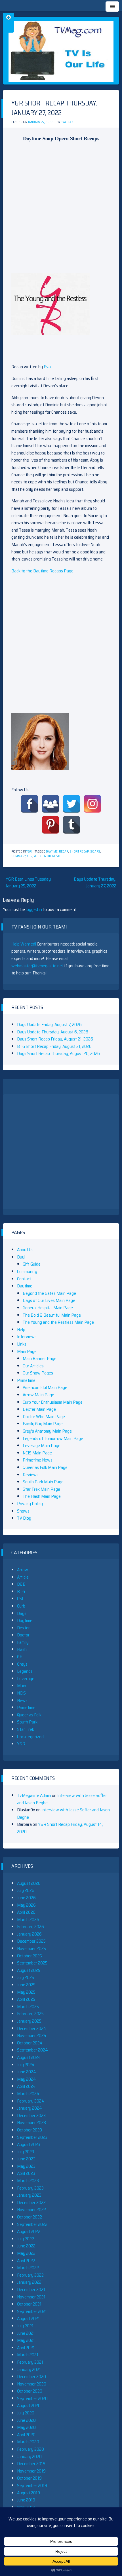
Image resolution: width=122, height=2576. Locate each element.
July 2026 (26, 1890)
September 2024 (32, 2050)
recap (64, 852)
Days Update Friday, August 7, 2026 (49, 1024)
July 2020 (26, 2413)
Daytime (52, 852)
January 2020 (29, 2456)
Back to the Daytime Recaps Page (42, 571)
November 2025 (31, 1948)
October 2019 (29, 2478)
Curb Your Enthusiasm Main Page (53, 1402)
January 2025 (29, 2021)
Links (22, 1344)
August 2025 (29, 1970)
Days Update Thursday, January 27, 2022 (95, 882)
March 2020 (28, 2442)
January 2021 (29, 2369)
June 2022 (26, 2246)
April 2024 (26, 2086)
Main (22, 1686)
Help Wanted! (24, 944)
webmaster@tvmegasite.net (37, 966)
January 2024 (30, 2108)
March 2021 (28, 2355)
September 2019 (32, 2485)
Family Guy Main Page (43, 1424)
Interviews (27, 1337)
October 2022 (30, 2217)
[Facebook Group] (51, 804)
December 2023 (31, 2115)
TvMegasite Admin (34, 1795)
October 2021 (29, 2304)
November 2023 (31, 2123)
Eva (47, 367)
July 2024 (26, 2065)
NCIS (21, 1693)
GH (20, 1657)
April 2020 (26, 2435)
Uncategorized (30, 1737)
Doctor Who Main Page (44, 1417)
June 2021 (26, 2333)
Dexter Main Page (39, 1409)
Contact (24, 1279)
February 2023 (30, 2188)
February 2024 (31, 2101)
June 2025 (26, 1985)
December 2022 (31, 2202)
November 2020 (32, 2384)
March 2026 (28, 1920)
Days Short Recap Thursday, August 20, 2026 (58, 1053)
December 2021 (31, 2290)
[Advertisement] (61, 208)
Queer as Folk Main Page (45, 1467)
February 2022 (30, 2275)
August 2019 (29, 2493)
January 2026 (29, 1934)
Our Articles (33, 1366)
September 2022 (32, 2224)
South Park (27, 1722)
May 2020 (26, 2427)
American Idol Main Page (45, 1387)
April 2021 (26, 2348)
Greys (22, 1664)
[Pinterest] (51, 825)
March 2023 (28, 2181)
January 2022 (29, 2282)
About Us (25, 1250)
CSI (20, 1599)
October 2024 (30, 2043)
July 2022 (26, 2239)
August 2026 (29, 1883)
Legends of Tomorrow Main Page (53, 1438)
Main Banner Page (40, 1358)
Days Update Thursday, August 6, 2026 (53, 1032)
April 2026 (26, 1912)
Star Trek (26, 1729)
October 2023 (30, 2130)
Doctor (23, 1635)
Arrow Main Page (38, 1395)
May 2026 (26, 1905)
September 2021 (32, 2311)
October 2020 (30, 2391)
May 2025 (26, 1992)
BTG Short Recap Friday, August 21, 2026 (54, 1046)
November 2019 (31, 2471)
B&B (21, 1584)
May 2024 (27, 2079)
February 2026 (30, 1927)
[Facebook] (30, 804)
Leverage (26, 1679)
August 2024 (29, 2057)
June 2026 (26, 1898)
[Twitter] (71, 804)
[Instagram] (92, 804)
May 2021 (26, 2340)
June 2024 (27, 2072)
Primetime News (38, 1460)
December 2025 (31, 1941)
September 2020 (32, 2398)
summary (18, 856)
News (22, 1700)
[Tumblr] (71, 825)
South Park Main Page (43, 1482)
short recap (79, 852)
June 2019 (26, 2500)
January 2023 (29, 2195)
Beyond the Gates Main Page (49, 1293)
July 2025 (26, 1977)
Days (22, 1613)
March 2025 (28, 2007)
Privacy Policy (30, 1504)
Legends (25, 1671)
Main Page (27, 1351)
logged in (34, 909)
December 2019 (31, 2464)
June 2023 (26, 2159)
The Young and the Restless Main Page (58, 1322)
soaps (95, 852)
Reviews (31, 1475)
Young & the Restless (50, 856)
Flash (22, 1649)
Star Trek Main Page (41, 1489)
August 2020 (29, 2405)
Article (23, 1577)
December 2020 (31, 2377)
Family (23, 1642)
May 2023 (26, 2166)
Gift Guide (32, 1264)
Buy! (21, 1257)
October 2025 (30, 1956)
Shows (23, 1511)
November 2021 (31, 2297)
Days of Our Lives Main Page (49, 1300)
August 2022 (29, 2231)
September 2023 (32, 2137)
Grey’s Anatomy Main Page (47, 1431)
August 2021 (28, 2318)
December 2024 (32, 2028)
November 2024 (32, 2035)
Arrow (23, 1570)
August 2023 (29, 2144)
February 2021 (30, 2362)
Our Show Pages (38, 1373)
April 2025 (26, 1999)
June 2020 (26, 2420)
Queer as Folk (29, 1715)
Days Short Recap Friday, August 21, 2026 (55, 1039)
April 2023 (26, 2173)
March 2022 (28, 2268)
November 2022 (31, 2210)
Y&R (29, 852)
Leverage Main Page (42, 1445)
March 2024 (28, 2094)
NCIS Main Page (37, 1453)
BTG (21, 1592)
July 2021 (25, 2326)
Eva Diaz (67, 122)
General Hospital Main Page (48, 1308)
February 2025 (30, 2014)
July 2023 (26, 2152)
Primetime (26, 1380)
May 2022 (26, 2253)
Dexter (23, 1628)
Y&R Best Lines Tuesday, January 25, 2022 (29, 882)
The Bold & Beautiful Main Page (52, 1315)
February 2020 (30, 2449)
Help (21, 1330)
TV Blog (24, 1518)
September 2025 (32, 1963)
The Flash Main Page (42, 1496)
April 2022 (26, 2261)
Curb (21, 1606)
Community (27, 1271)
